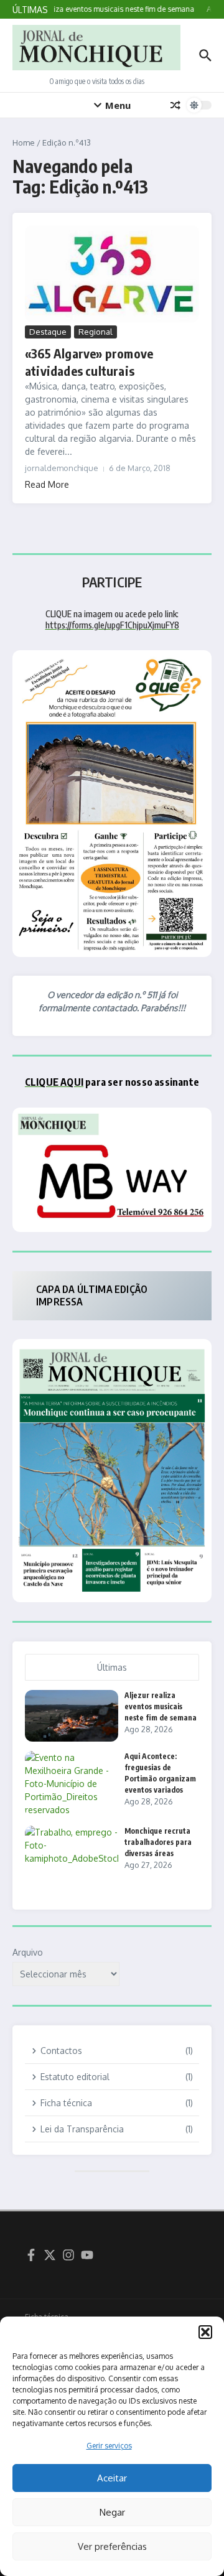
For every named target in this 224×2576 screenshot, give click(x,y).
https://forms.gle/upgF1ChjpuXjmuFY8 (112, 625)
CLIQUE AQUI (54, 1082)
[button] (205, 2332)
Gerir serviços (109, 2446)
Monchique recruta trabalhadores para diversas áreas (158, 1842)
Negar (112, 2512)
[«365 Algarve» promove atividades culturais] (112, 274)
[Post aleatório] (175, 105)
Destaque (48, 332)
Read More (47, 484)
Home (24, 142)
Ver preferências (112, 2546)
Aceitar (112, 2478)
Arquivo (28, 1952)
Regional (96, 332)
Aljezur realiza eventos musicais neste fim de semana (161, 1706)
